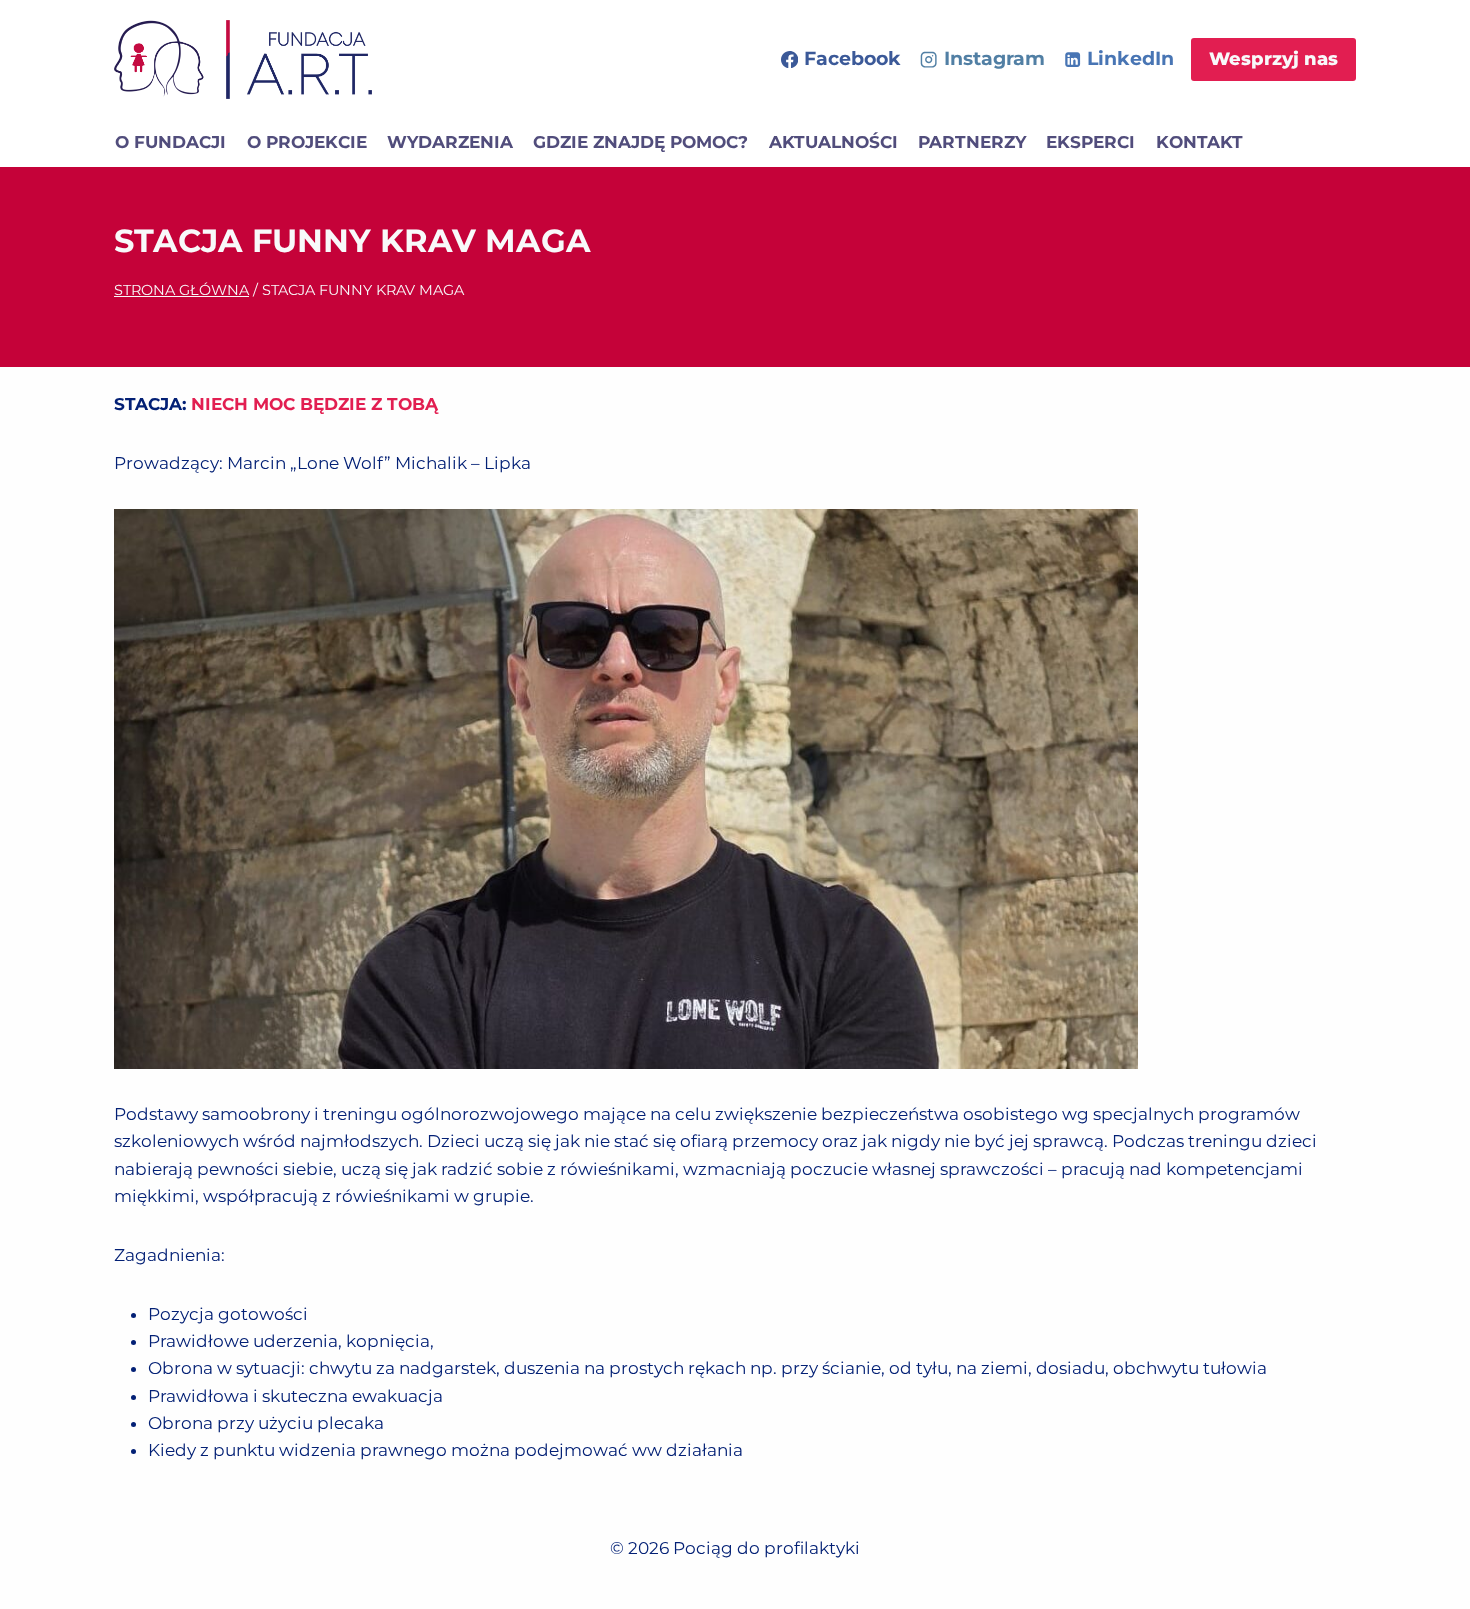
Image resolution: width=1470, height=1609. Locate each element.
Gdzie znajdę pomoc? (640, 142)
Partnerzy (972, 142)
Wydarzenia (450, 142)
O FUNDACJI (170, 142)
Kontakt (1199, 142)
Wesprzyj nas (1273, 59)
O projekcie (307, 142)
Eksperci (1090, 142)
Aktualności (833, 142)
